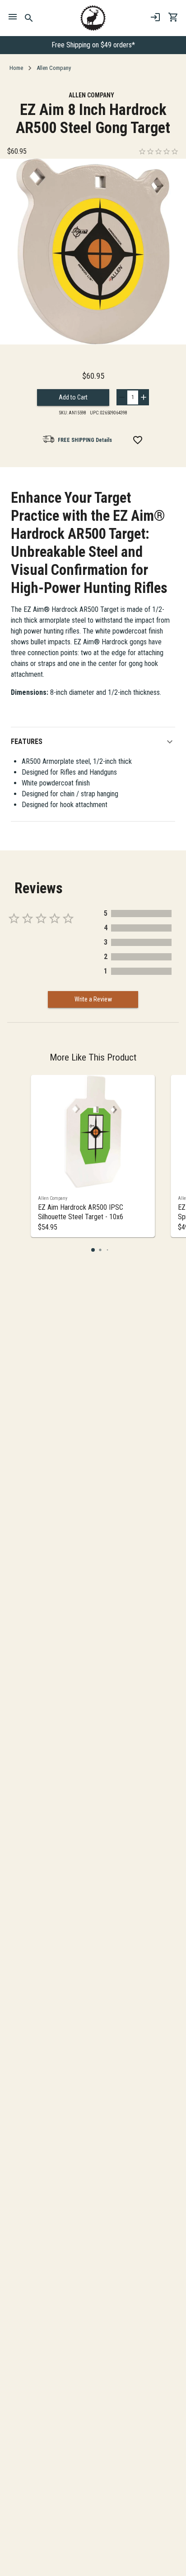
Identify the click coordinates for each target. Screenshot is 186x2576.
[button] (93, 742)
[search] (29, 18)
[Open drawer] (13, 18)
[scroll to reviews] (158, 151)
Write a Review (93, 999)
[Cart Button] (173, 17)
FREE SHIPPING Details (85, 440)
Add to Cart (73, 397)
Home (16, 68)
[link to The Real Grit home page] (93, 18)
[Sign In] (155, 17)
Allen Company (54, 68)
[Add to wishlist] (138, 440)
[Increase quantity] (144, 397)
